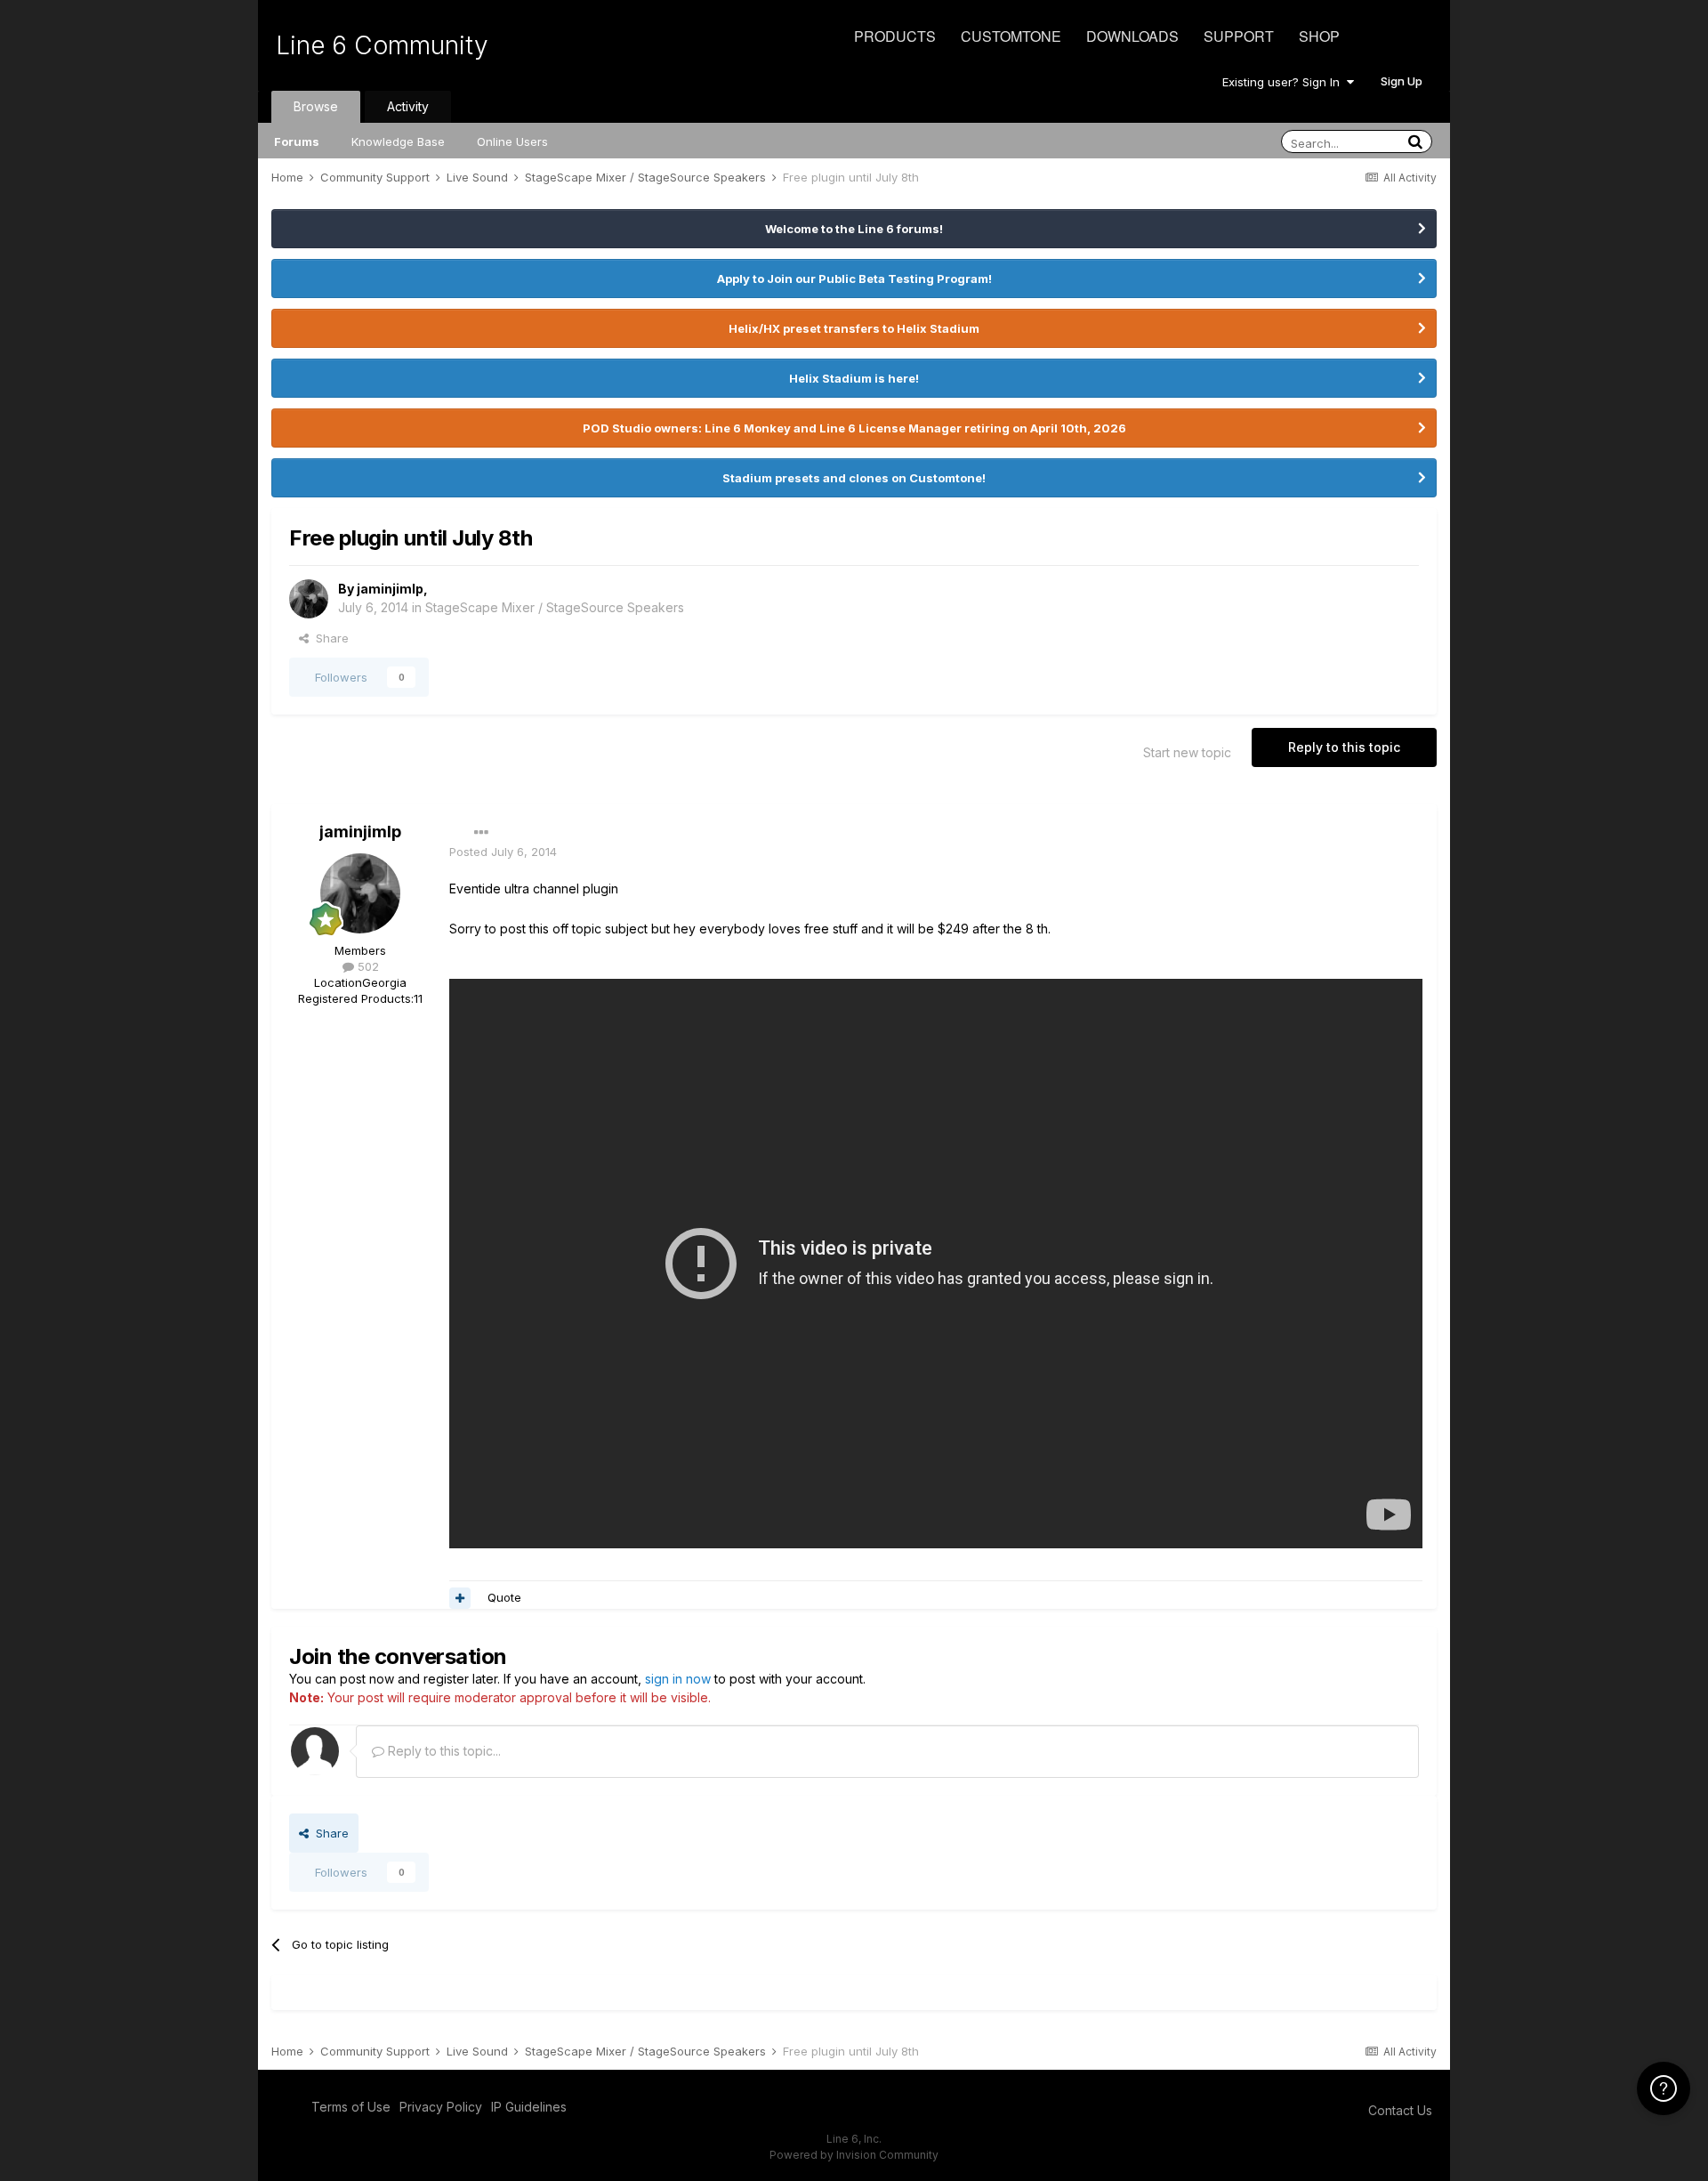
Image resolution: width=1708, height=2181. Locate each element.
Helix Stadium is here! (854, 378)
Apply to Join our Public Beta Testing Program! (854, 279)
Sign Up (1402, 81)
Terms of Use (351, 2107)
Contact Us (1400, 2110)
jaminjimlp (390, 589)
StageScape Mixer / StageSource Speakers (555, 607)
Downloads (1132, 36)
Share (329, 638)
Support (1239, 36)
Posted (503, 852)
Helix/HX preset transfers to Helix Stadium (854, 328)
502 (367, 966)
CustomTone (1011, 36)
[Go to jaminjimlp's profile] (309, 599)
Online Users (512, 141)
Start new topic (1187, 752)
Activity (408, 106)
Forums (297, 141)
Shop (1319, 36)
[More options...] (481, 833)
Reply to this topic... (443, 1751)
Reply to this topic (1344, 747)
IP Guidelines (529, 2107)
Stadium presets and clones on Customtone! (854, 478)
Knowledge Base (398, 141)
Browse (316, 106)
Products (895, 36)
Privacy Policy (441, 2107)
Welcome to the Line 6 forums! (854, 229)
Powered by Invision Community (854, 2155)
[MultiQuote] (460, 1598)
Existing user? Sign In (1285, 82)
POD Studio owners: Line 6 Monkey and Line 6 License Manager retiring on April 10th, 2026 (854, 428)
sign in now (678, 1679)
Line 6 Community (382, 45)
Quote (504, 1597)
